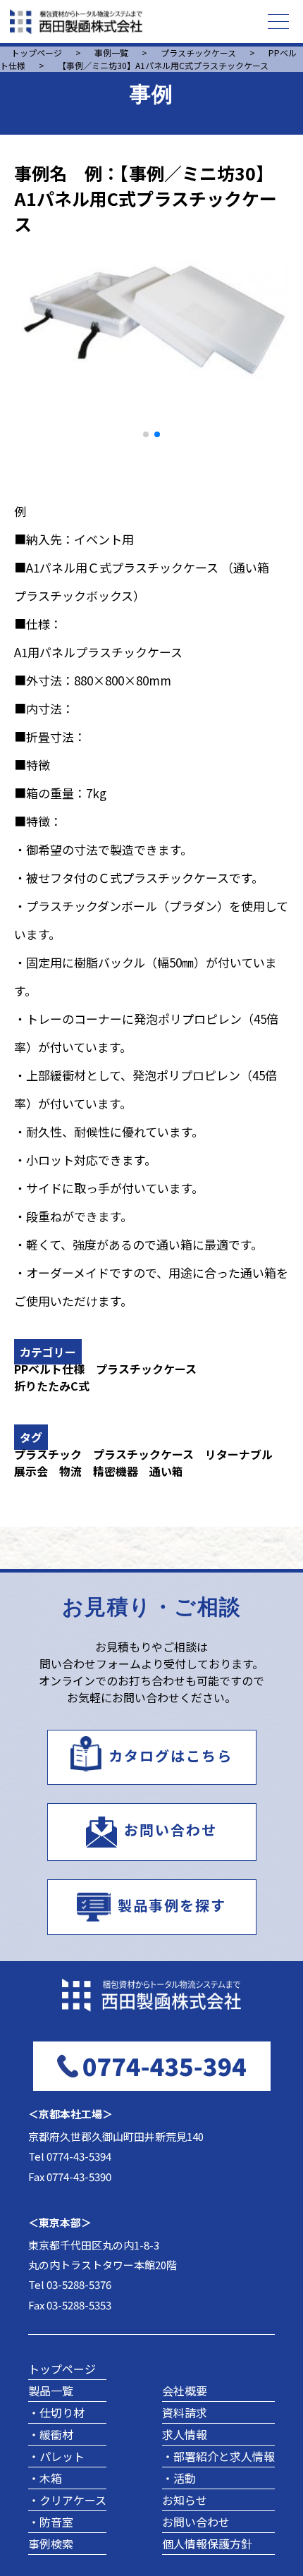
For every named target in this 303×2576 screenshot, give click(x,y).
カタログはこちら (171, 1756)
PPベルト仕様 (49, 1369)
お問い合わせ (171, 1830)
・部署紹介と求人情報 (218, 2456)
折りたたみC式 (52, 1386)
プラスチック (48, 1454)
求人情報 (185, 2434)
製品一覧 (51, 2391)
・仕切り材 (56, 2412)
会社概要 (185, 2391)
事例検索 (51, 2544)
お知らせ (185, 2500)
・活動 (179, 2478)
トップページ (62, 2369)
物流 (70, 1471)
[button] (146, 434)
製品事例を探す (172, 1905)
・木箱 (45, 2478)
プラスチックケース (146, 1369)
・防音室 (51, 2522)
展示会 (31, 1471)
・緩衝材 (51, 2434)
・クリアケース (67, 2500)
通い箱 (166, 1471)
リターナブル (239, 1454)
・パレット (56, 2456)
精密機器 (116, 1471)
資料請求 (185, 2412)
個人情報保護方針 (207, 2544)
